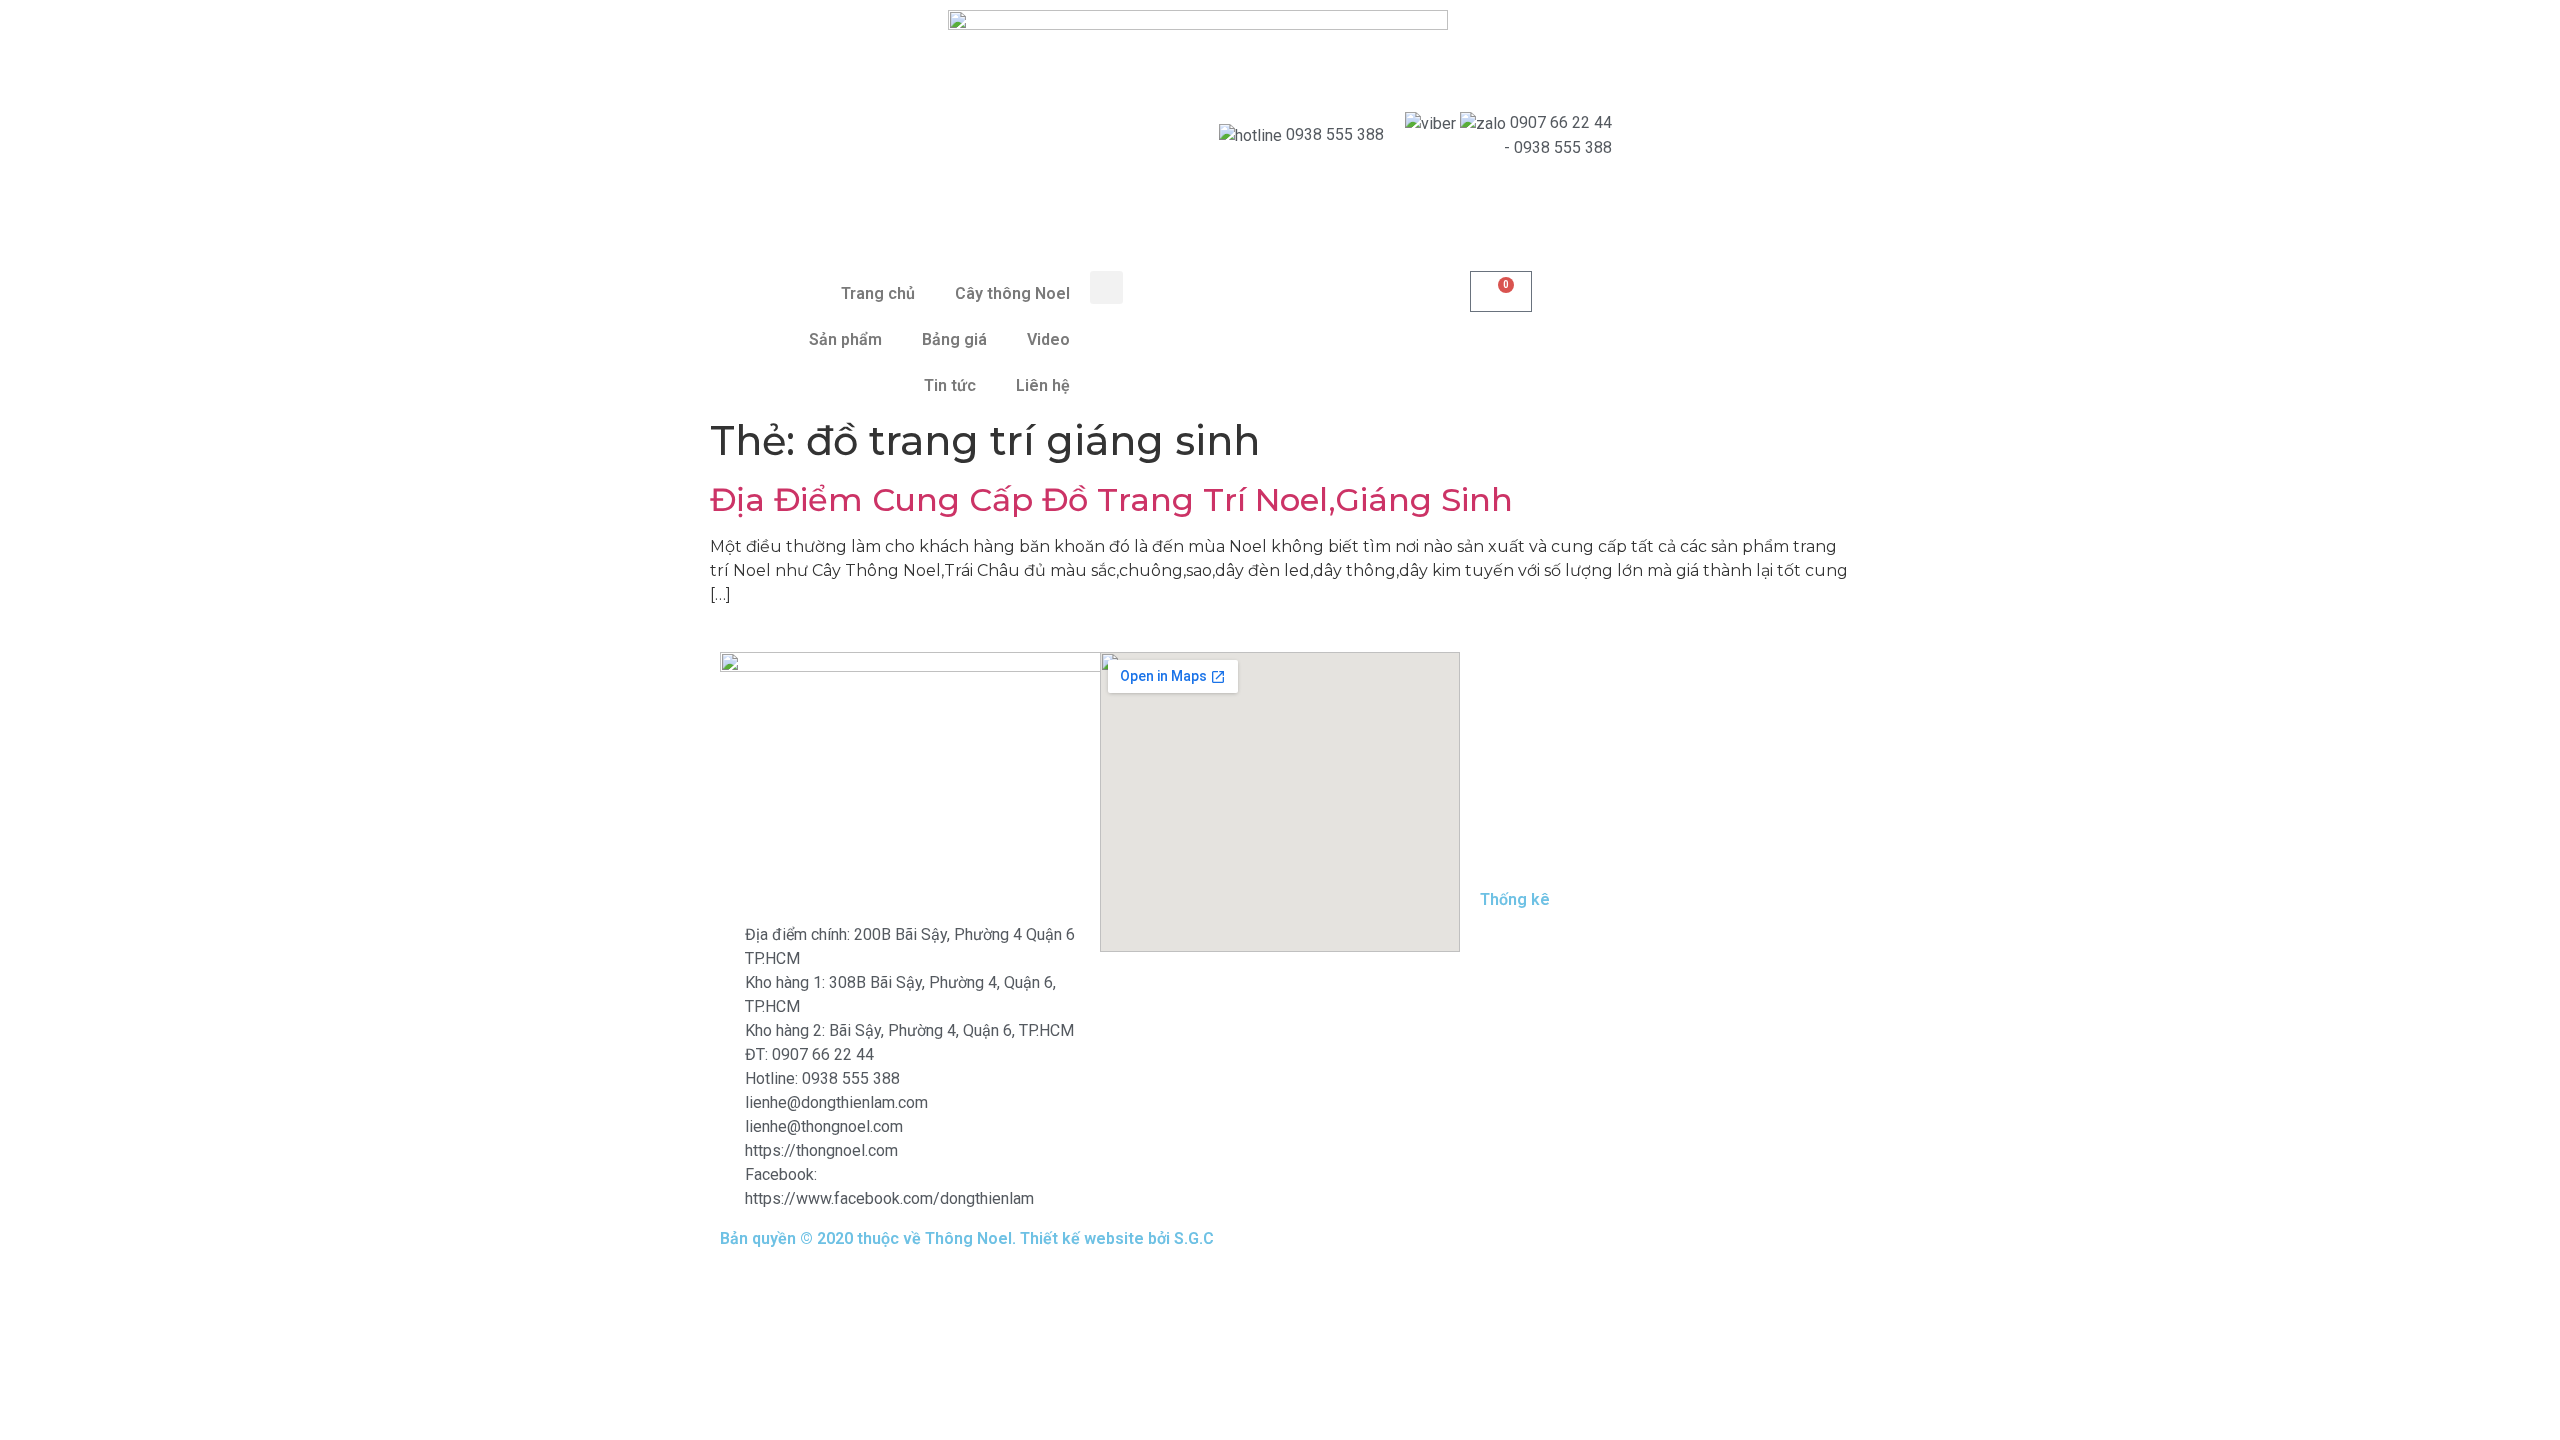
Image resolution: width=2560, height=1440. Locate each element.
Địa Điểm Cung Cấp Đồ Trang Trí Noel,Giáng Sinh (1111, 499)
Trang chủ (878, 293)
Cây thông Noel (1012, 293)
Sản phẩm (845, 339)
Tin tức (950, 385)
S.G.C (1194, 1238)
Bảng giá (954, 339)
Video (1048, 339)
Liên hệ (1043, 385)
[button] (1106, 287)
